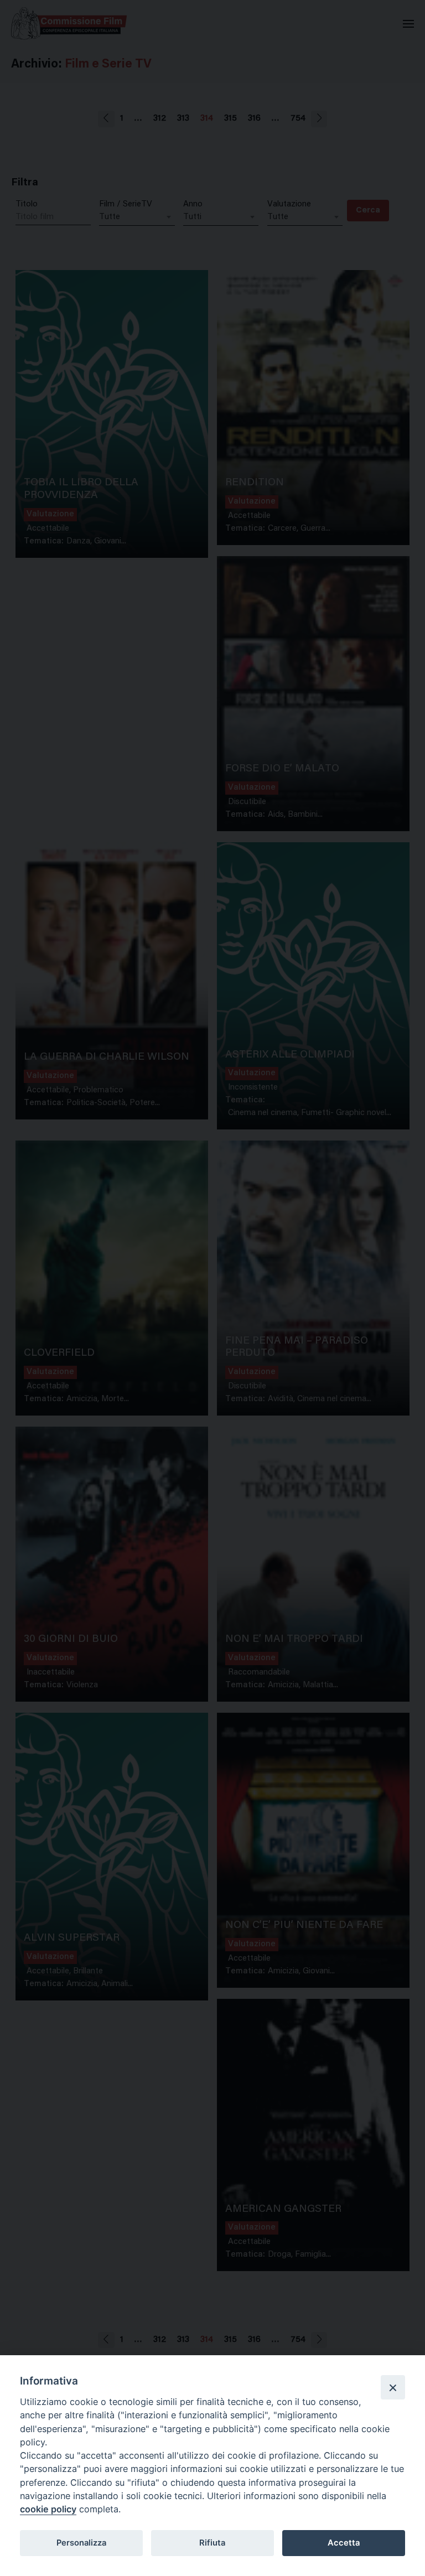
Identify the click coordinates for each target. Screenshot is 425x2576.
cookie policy (48, 2509)
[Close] (393, 2387)
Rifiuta (212, 2543)
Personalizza (81, 2543)
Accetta (344, 2543)
